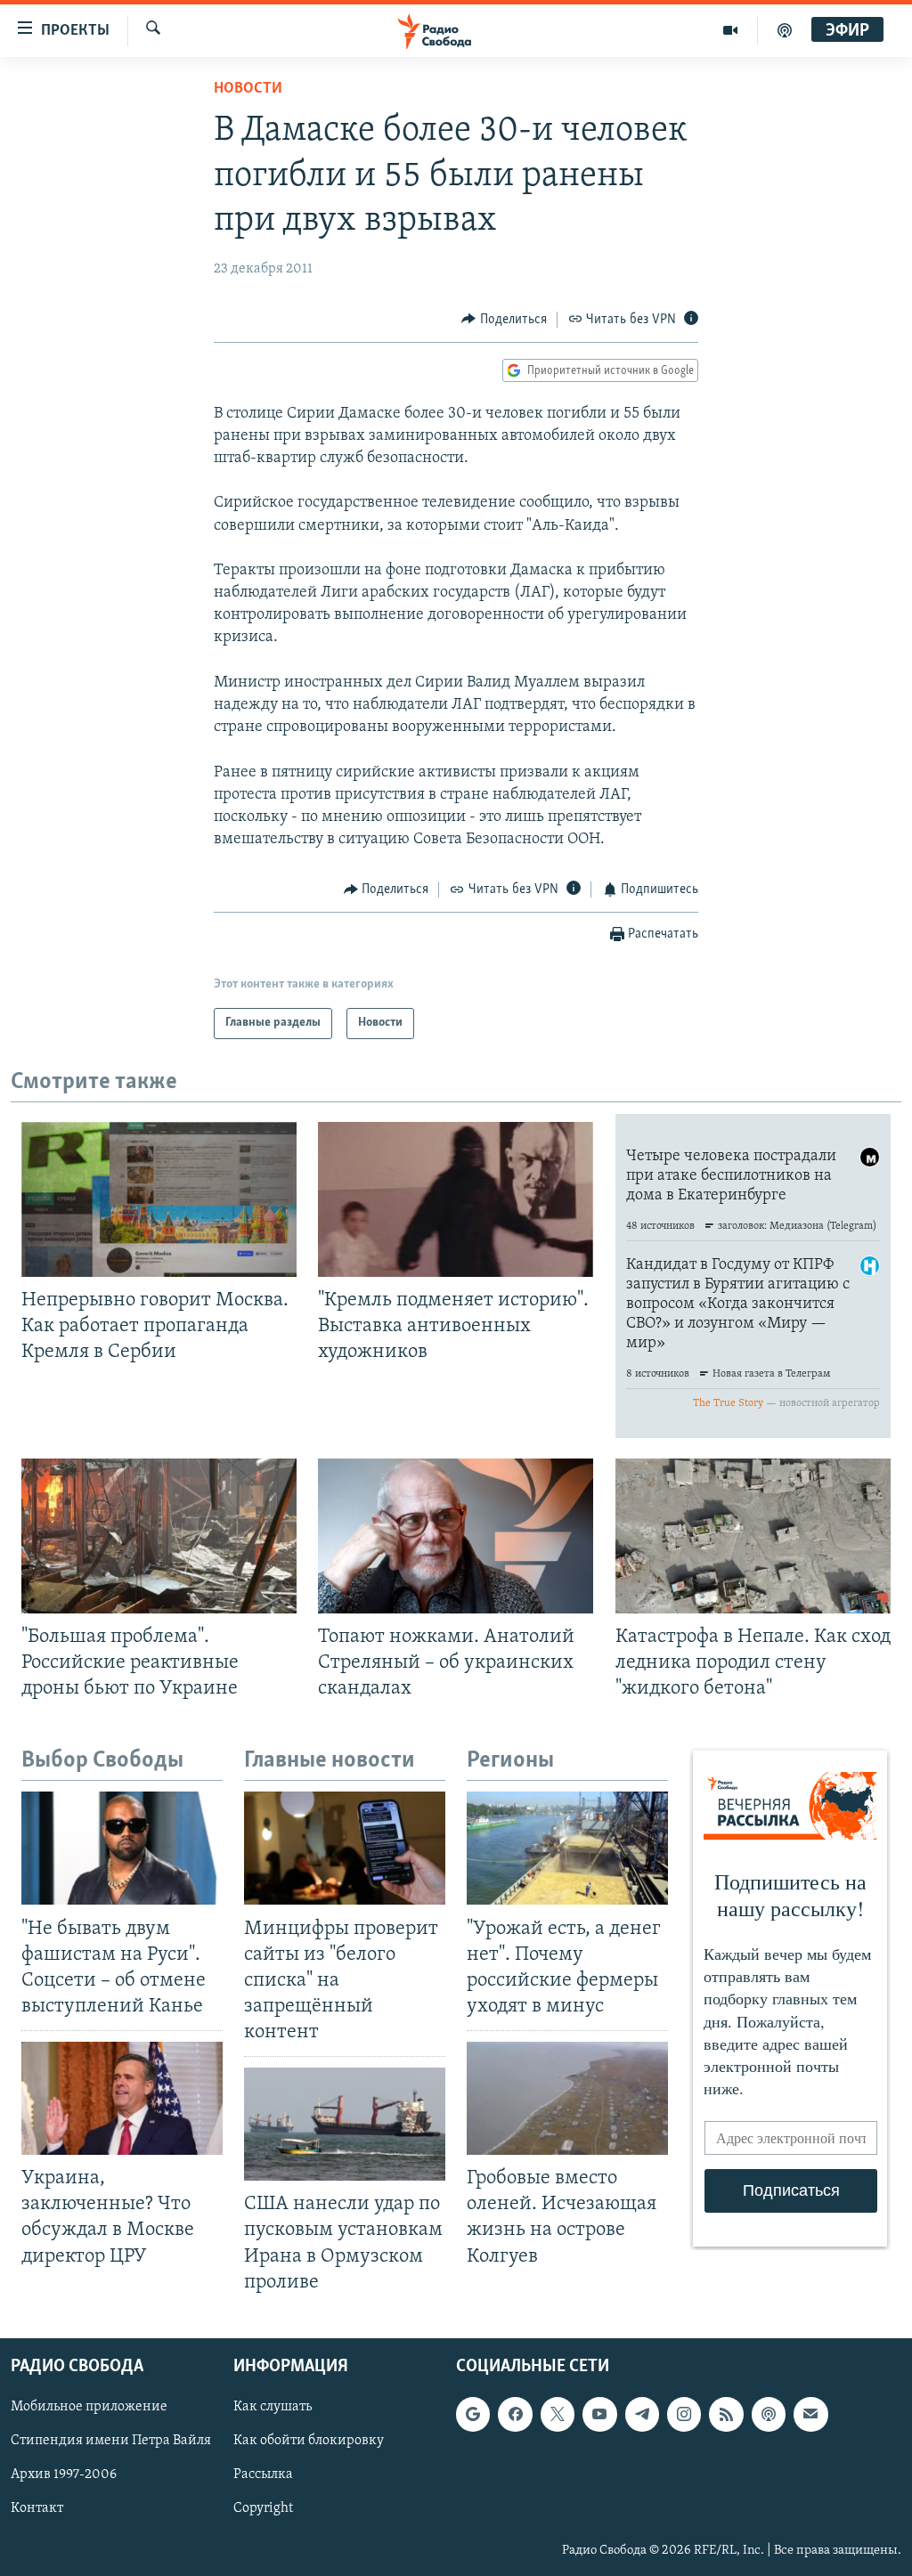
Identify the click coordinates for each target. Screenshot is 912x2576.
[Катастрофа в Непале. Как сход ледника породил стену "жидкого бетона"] (753, 1536)
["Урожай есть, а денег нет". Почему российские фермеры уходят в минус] (567, 1848)
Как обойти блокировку (309, 2441)
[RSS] (726, 2414)
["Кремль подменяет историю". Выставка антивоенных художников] (456, 1199)
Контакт (37, 2508)
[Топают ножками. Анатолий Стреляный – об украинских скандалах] (456, 1536)
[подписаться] (810, 2414)
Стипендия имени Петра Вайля (111, 2441)
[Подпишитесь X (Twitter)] (558, 2414)
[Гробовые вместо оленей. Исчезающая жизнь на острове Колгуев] (567, 2098)
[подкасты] (785, 30)
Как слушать (273, 2407)
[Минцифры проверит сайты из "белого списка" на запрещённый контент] (345, 1848)
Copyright (263, 2508)
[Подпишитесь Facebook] (515, 2414)
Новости (248, 89)
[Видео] (731, 30)
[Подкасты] (769, 2414)
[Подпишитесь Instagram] (684, 2414)
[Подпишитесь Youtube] (599, 2414)
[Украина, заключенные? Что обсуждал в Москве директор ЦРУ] (122, 2098)
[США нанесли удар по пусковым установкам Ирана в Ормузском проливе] (345, 2124)
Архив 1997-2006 (64, 2474)
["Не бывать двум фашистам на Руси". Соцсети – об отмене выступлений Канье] (122, 1848)
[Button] (504, 320)
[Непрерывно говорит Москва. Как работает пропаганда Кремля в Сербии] (159, 1199)
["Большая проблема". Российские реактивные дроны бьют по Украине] (159, 1536)
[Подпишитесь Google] (473, 2414)
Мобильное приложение (89, 2407)
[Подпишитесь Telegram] (642, 2414)
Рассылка (263, 2474)
